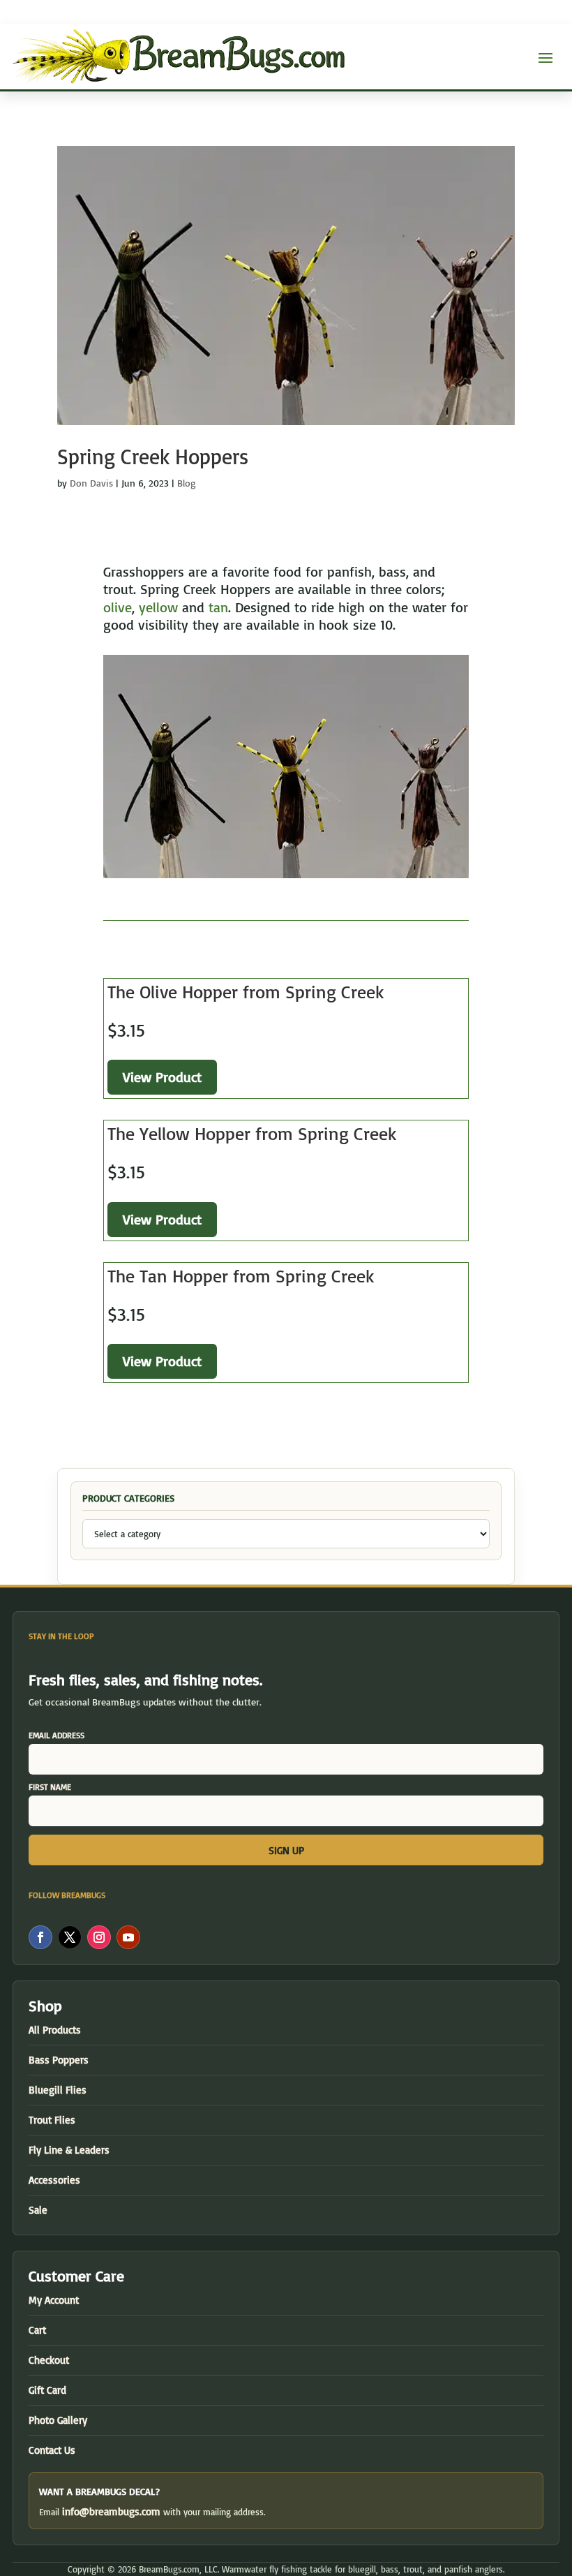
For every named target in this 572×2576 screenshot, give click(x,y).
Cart (37, 2330)
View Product (162, 1077)
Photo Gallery (58, 2420)
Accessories (54, 2180)
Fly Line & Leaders (69, 2150)
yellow (158, 607)
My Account (54, 2300)
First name (50, 1787)
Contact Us (52, 2450)
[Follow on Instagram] (99, 1937)
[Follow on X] (70, 1937)
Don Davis (91, 483)
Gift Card (47, 2390)
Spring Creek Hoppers (153, 456)
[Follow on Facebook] (40, 1937)
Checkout (49, 2360)
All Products (55, 2030)
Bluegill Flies (58, 2090)
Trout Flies (52, 2120)
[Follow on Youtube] (128, 1937)
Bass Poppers (59, 2060)
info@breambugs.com (111, 2511)
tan (218, 607)
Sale (38, 2210)
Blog (187, 483)
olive (118, 607)
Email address (57, 1735)
